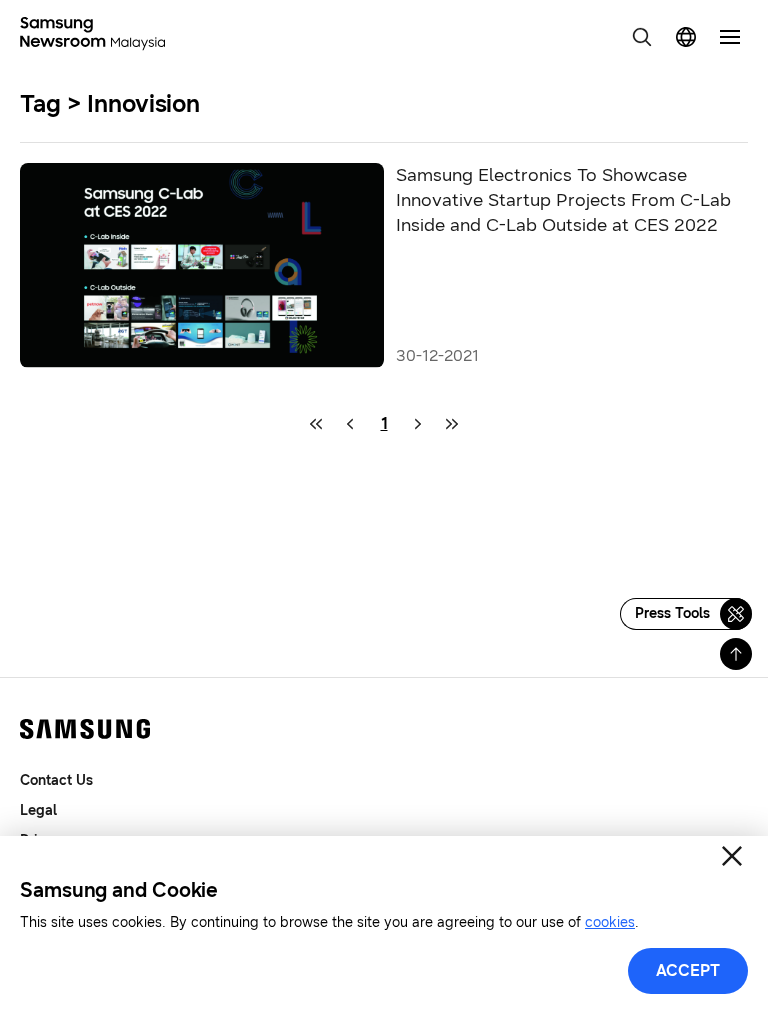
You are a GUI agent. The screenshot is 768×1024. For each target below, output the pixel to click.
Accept (688, 970)
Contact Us (56, 780)
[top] (736, 654)
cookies (610, 922)
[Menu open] (730, 37)
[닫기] (732, 856)
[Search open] (642, 37)
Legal (38, 810)
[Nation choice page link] (686, 37)
